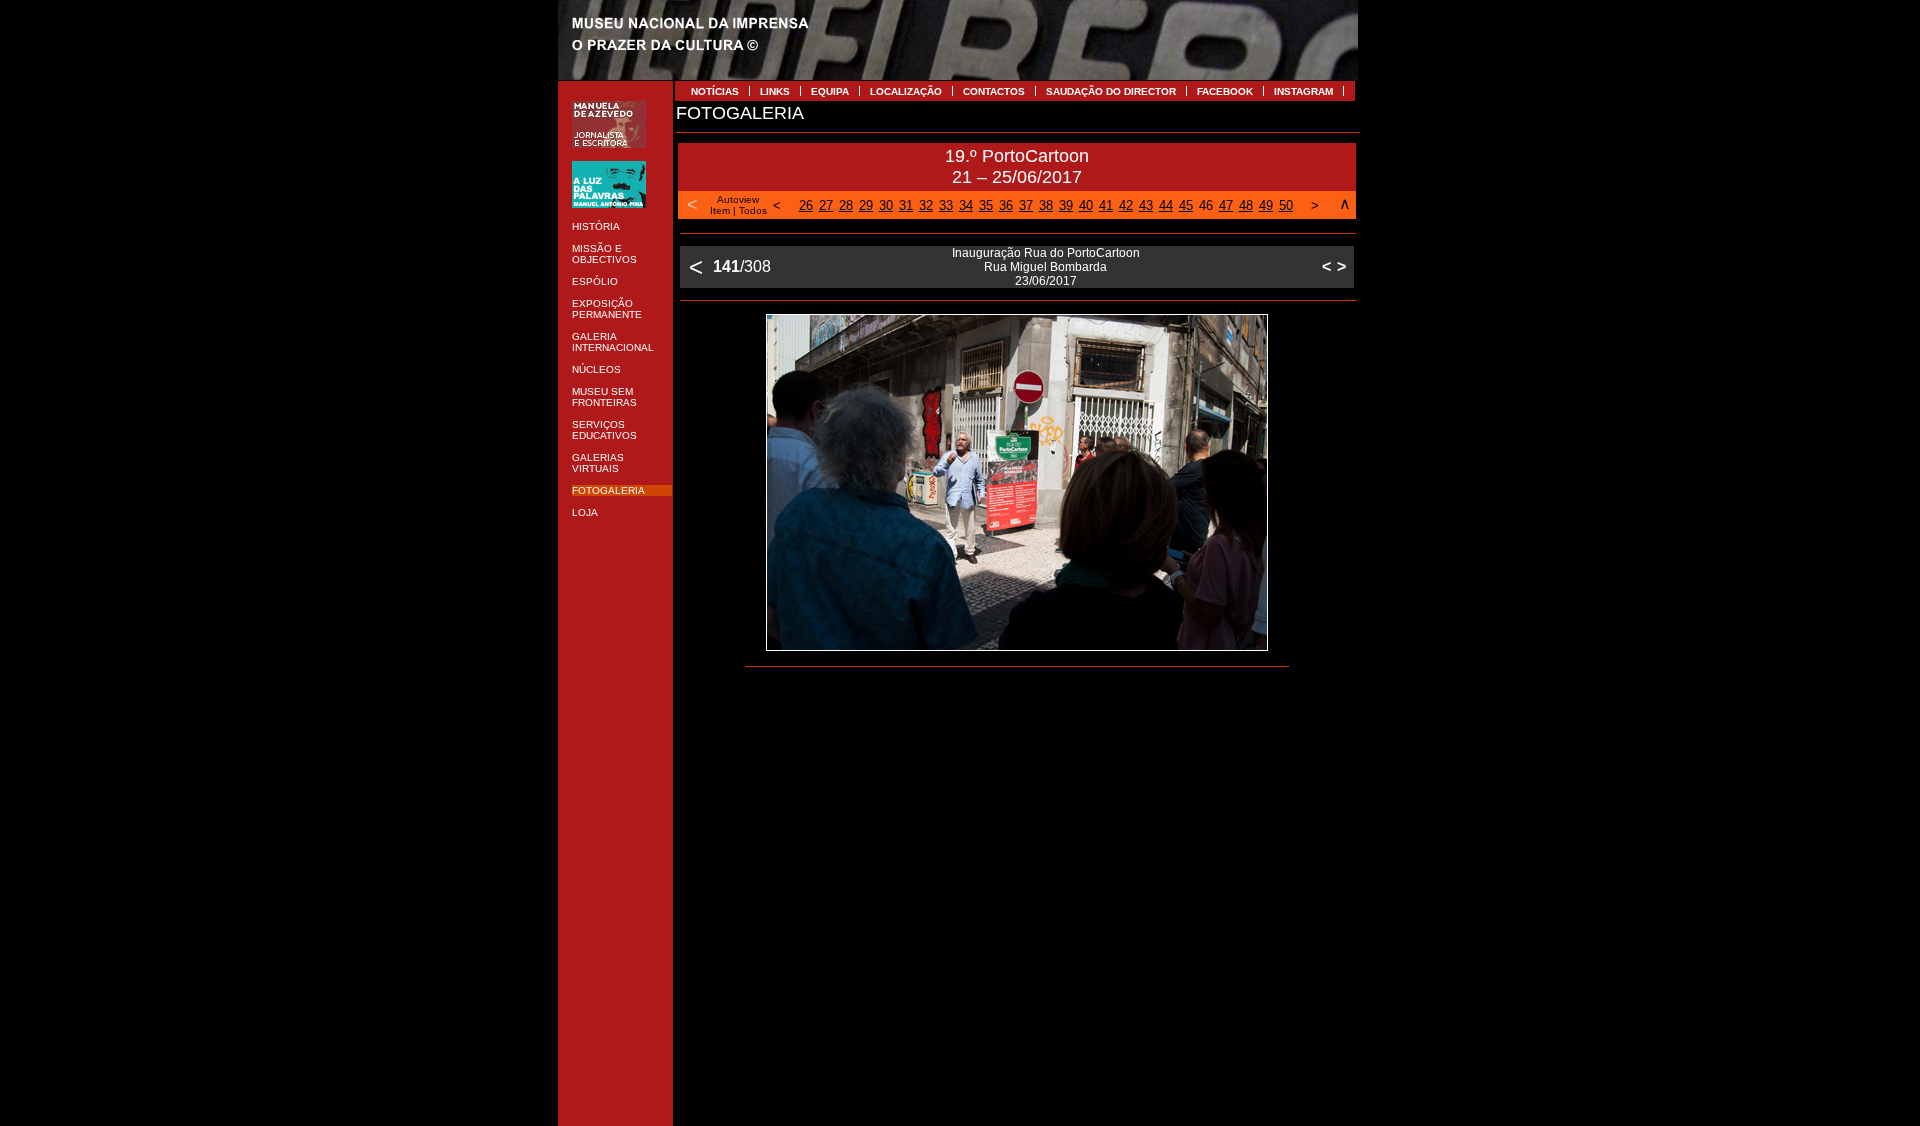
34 (966, 205)
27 (826, 205)
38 (1046, 205)
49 (1266, 205)
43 (1146, 205)
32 (926, 205)
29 (866, 205)
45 (1186, 205)
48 (1246, 205)
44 (1166, 205)
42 (1126, 205)
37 (1026, 205)
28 (846, 205)
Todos (753, 210)
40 (1086, 205)
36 (1006, 205)
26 (806, 205)
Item (720, 210)
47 (1226, 205)
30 (886, 205)
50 (1286, 205)
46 (1206, 205)
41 (1106, 205)
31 (906, 205)
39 (1066, 205)
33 (946, 205)
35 (986, 205)
